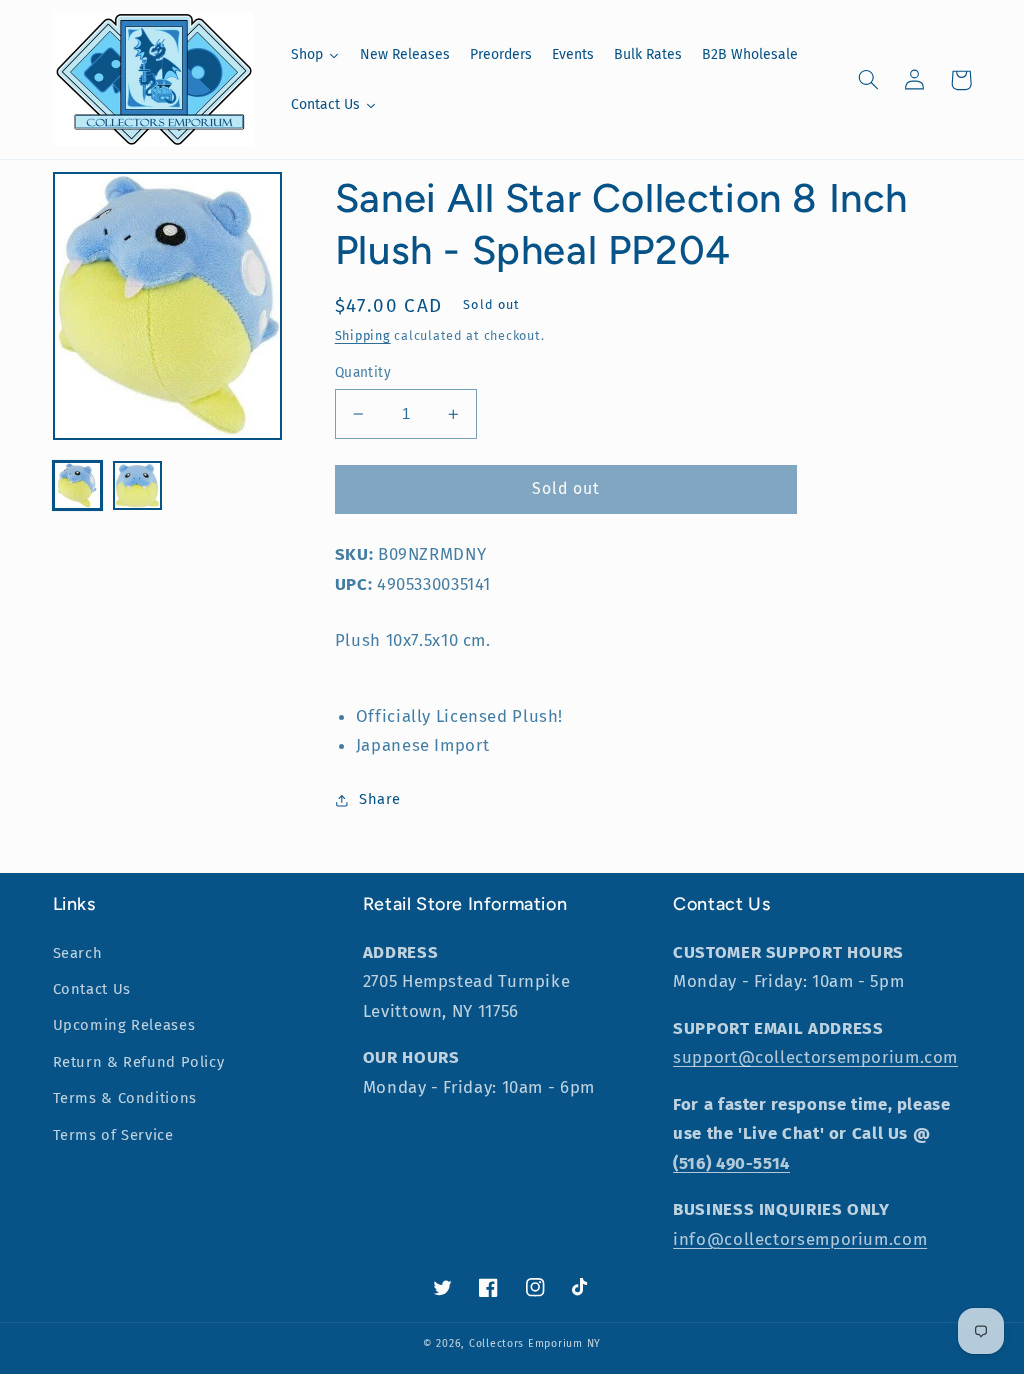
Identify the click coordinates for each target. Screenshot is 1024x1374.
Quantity (363, 372)
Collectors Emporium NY (535, 1343)
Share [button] (380, 799)
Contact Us (92, 989)
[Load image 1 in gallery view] (78, 486)
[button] (869, 80)
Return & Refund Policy (139, 1062)
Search (78, 953)
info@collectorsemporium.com (800, 1239)
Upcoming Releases (124, 1025)
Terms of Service (113, 1135)
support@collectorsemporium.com (815, 1057)
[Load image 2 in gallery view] (138, 486)
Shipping (363, 335)
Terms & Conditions (125, 1098)
